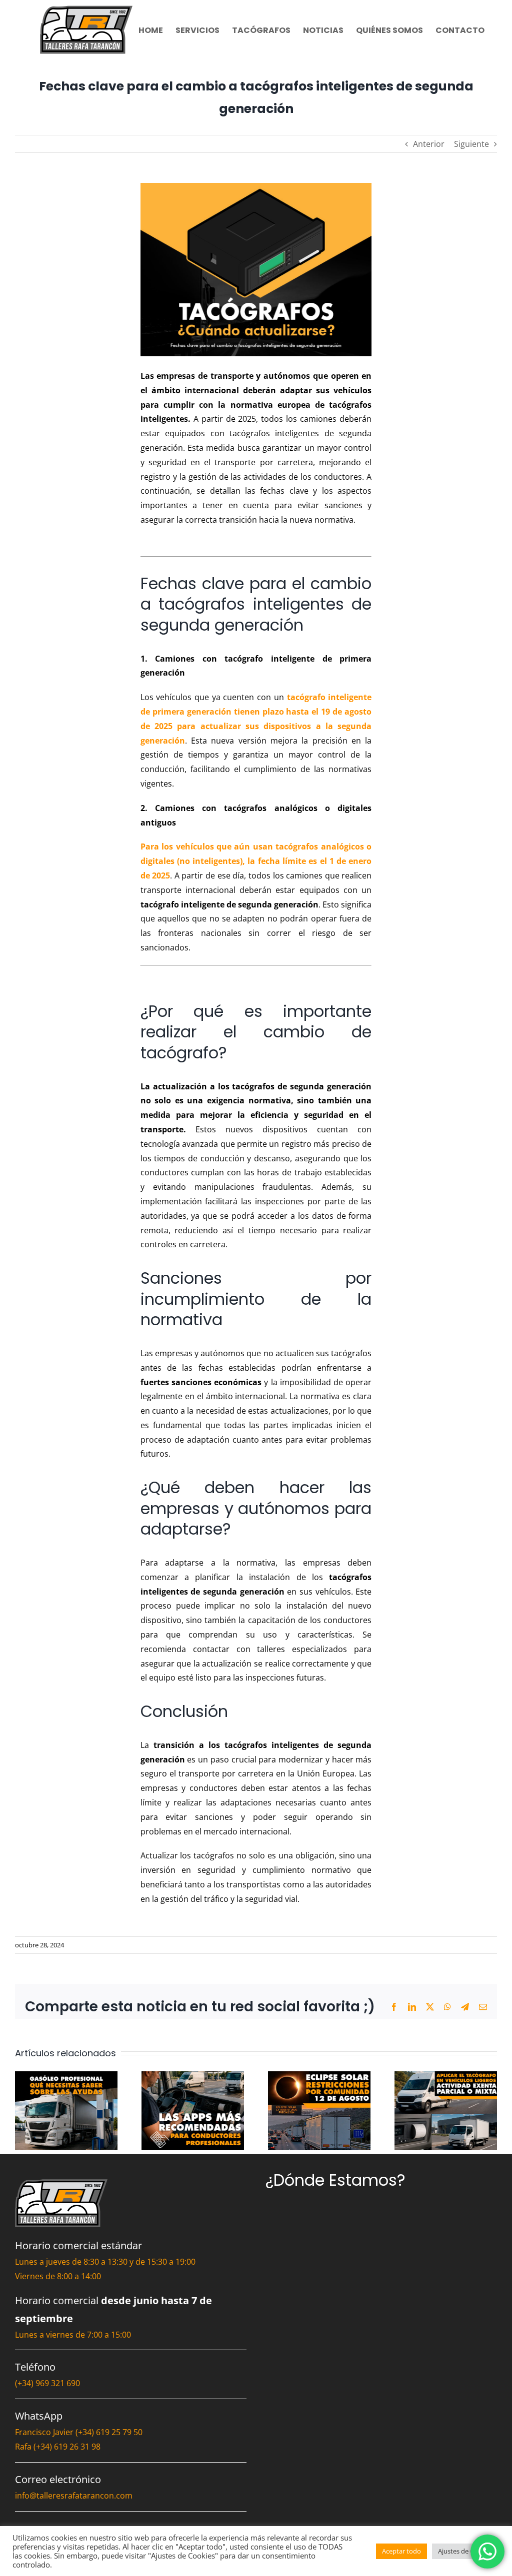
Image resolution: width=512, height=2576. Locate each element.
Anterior (429, 144)
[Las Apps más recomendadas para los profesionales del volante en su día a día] (193, 2077)
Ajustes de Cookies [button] (466, 2551)
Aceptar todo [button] (401, 2551)
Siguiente (471, 144)
